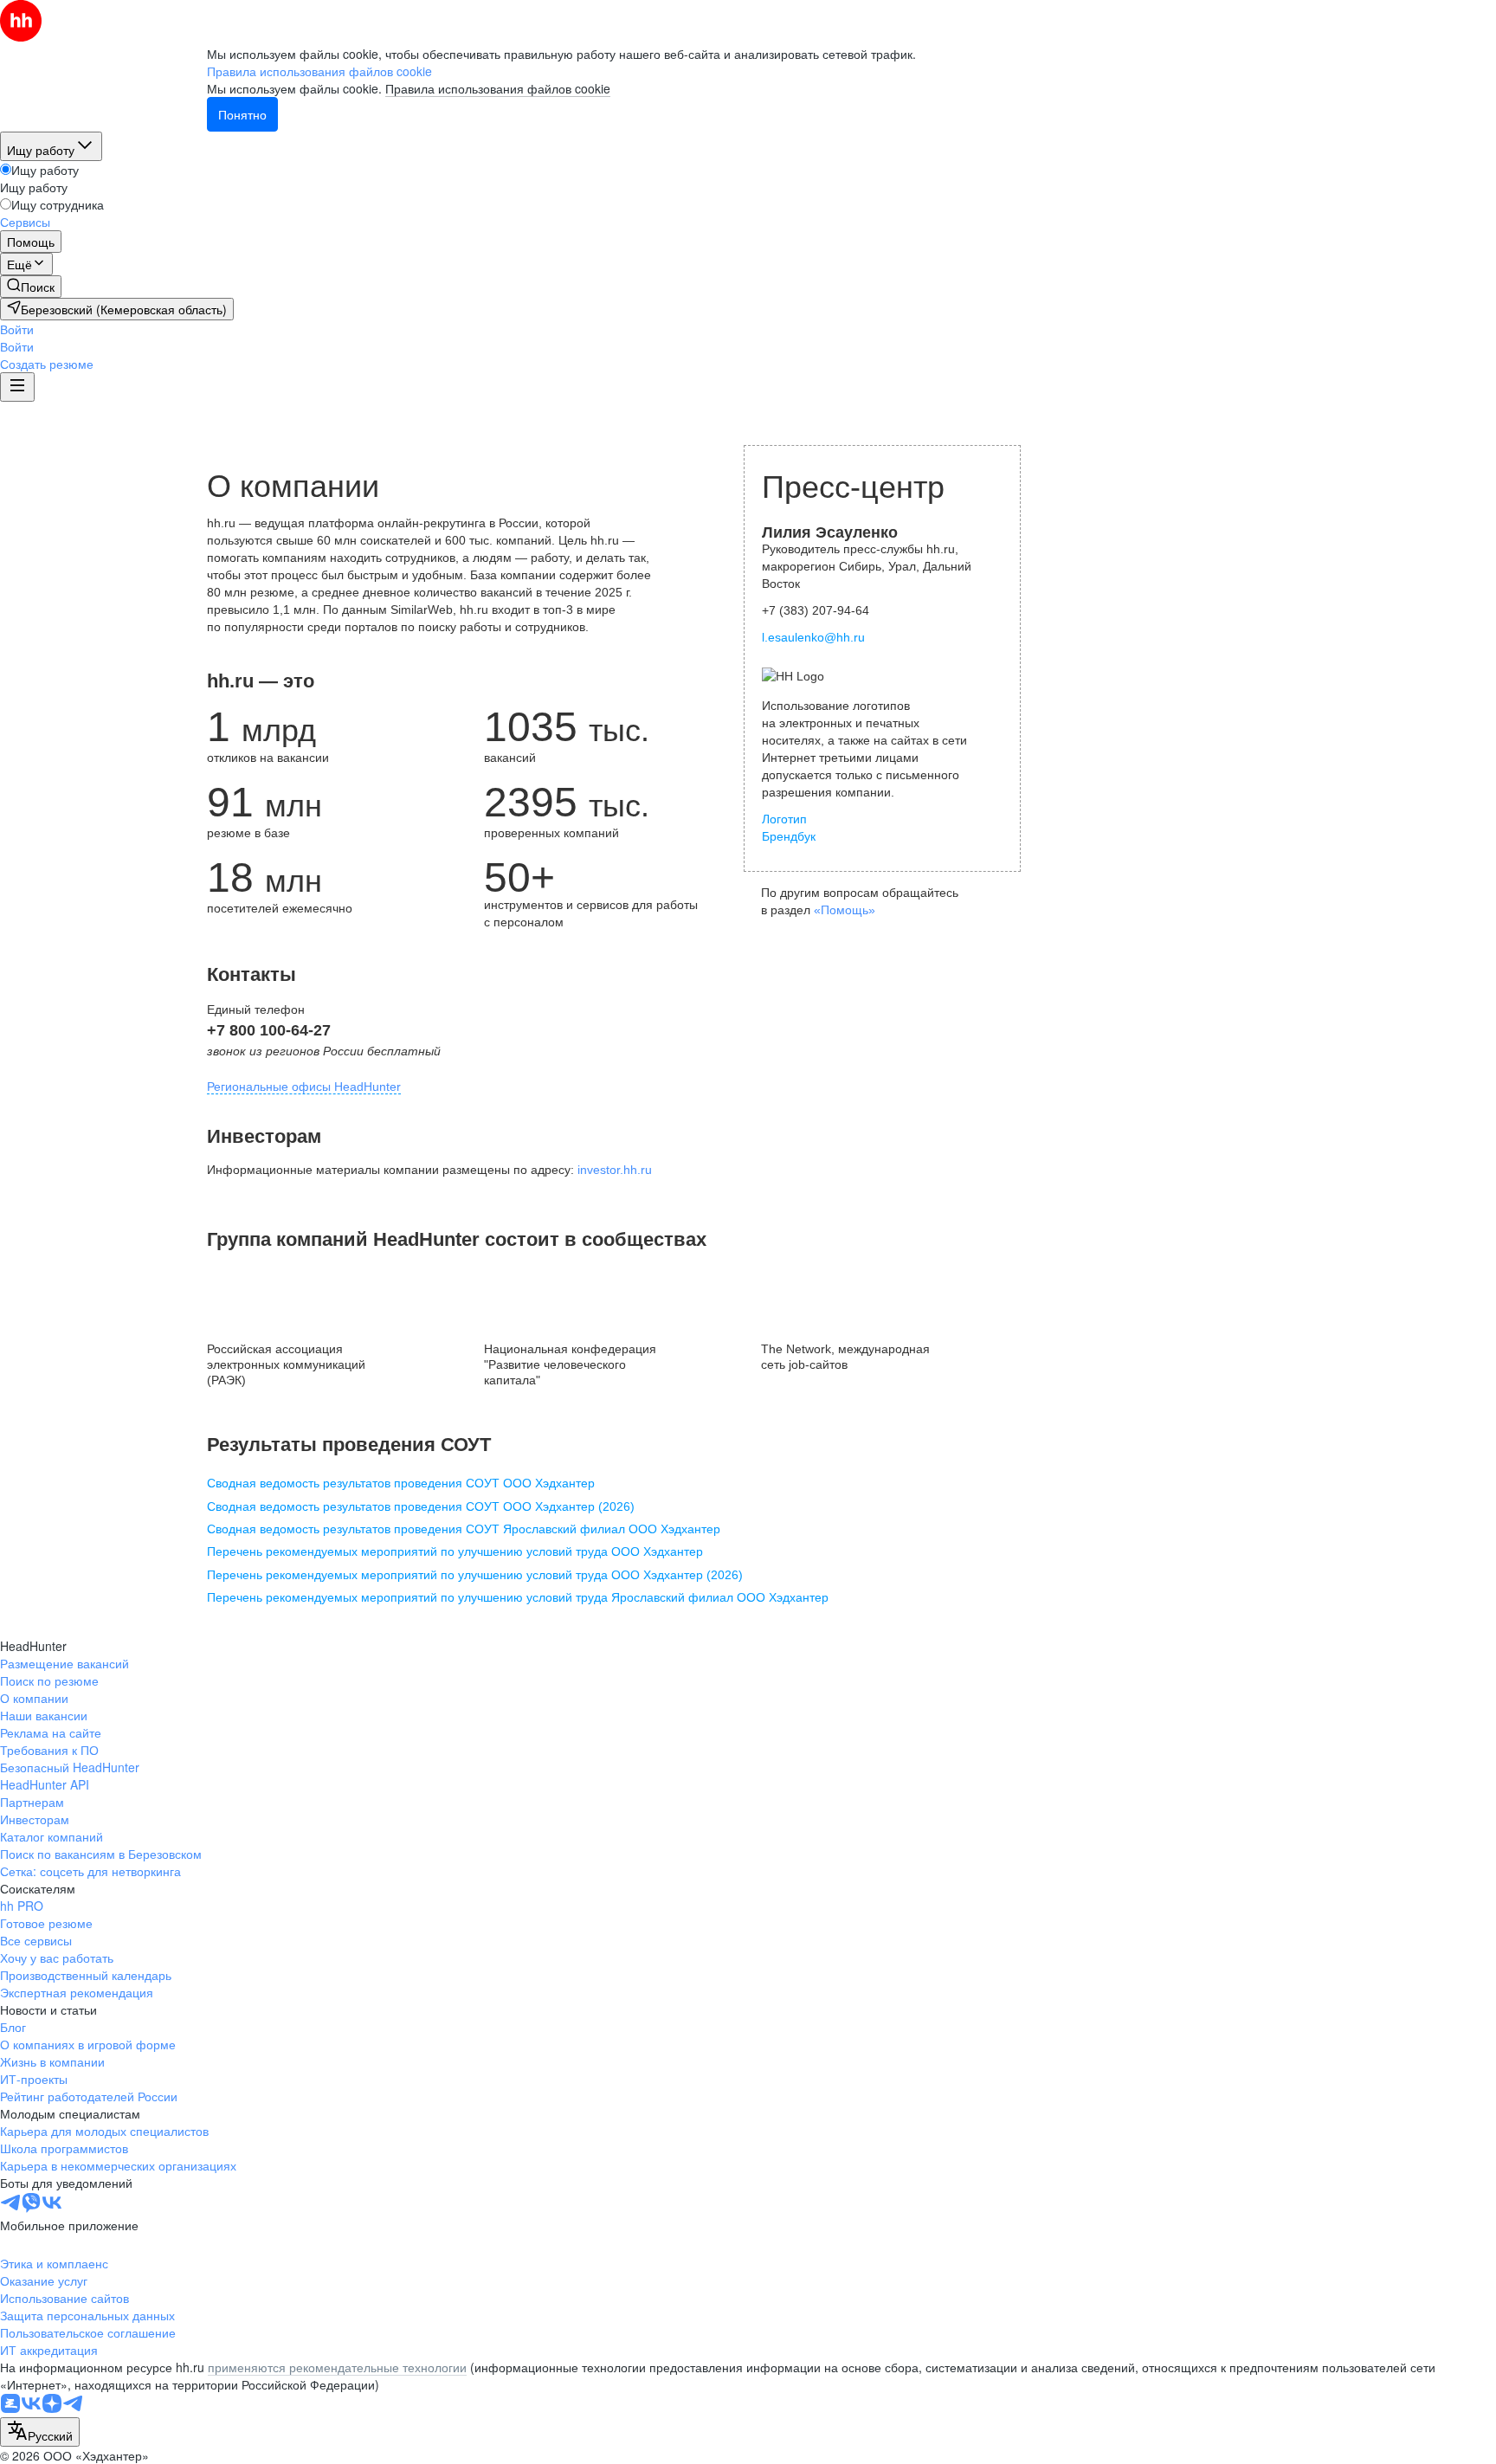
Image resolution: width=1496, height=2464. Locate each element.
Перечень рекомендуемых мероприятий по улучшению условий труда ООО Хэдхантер (455, 1551)
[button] (17, 329)
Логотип (784, 819)
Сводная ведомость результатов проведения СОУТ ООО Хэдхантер (401, 1483)
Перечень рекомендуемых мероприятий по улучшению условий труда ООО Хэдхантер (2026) (475, 1575)
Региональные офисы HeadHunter (304, 1087)
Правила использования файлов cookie (498, 88)
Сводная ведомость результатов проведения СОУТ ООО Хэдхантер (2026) (421, 1506)
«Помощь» (845, 910)
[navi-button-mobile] (17, 387)
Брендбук (789, 836)
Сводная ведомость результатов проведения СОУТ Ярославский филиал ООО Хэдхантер (464, 1529)
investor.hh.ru (615, 1170)
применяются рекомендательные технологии (337, 2367)
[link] (31, 287)
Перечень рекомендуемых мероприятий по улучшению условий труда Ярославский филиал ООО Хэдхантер (518, 1597)
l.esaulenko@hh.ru (813, 637)
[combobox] (40, 2432)
